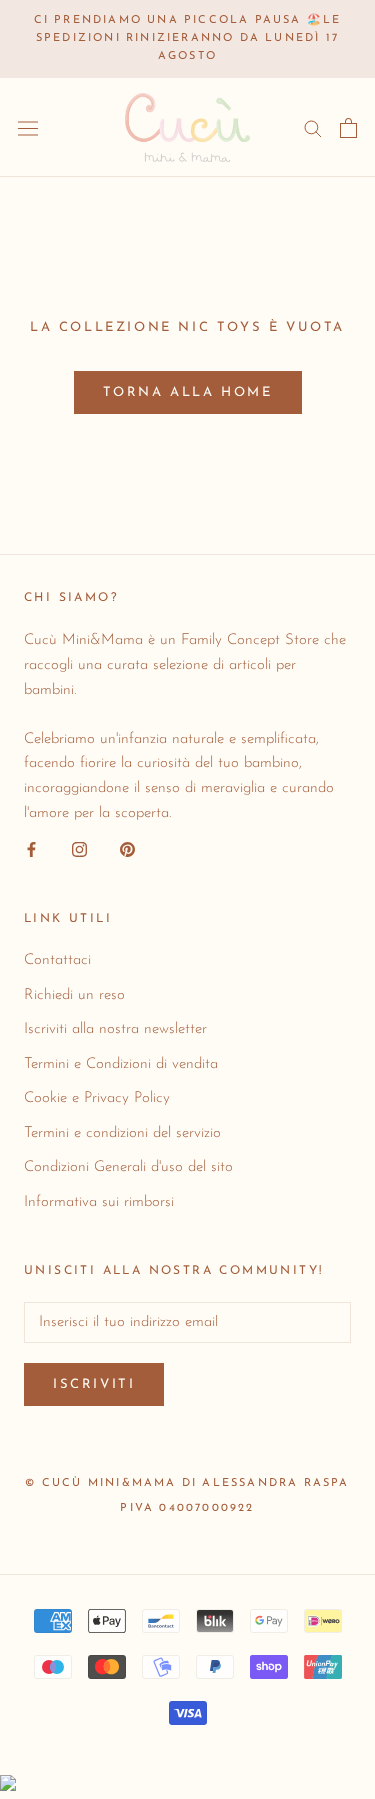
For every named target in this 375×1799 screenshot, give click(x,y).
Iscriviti (94, 1384)
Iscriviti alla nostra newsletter (115, 1029)
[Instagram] (79, 850)
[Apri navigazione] (28, 128)
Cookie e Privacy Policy (97, 1098)
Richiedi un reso (74, 995)
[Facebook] (31, 850)
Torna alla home (188, 392)
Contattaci (57, 960)
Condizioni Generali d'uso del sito (128, 1167)
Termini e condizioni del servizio (122, 1133)
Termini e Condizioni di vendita (121, 1064)
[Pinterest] (127, 850)
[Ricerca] (313, 127)
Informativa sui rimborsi (99, 1202)
